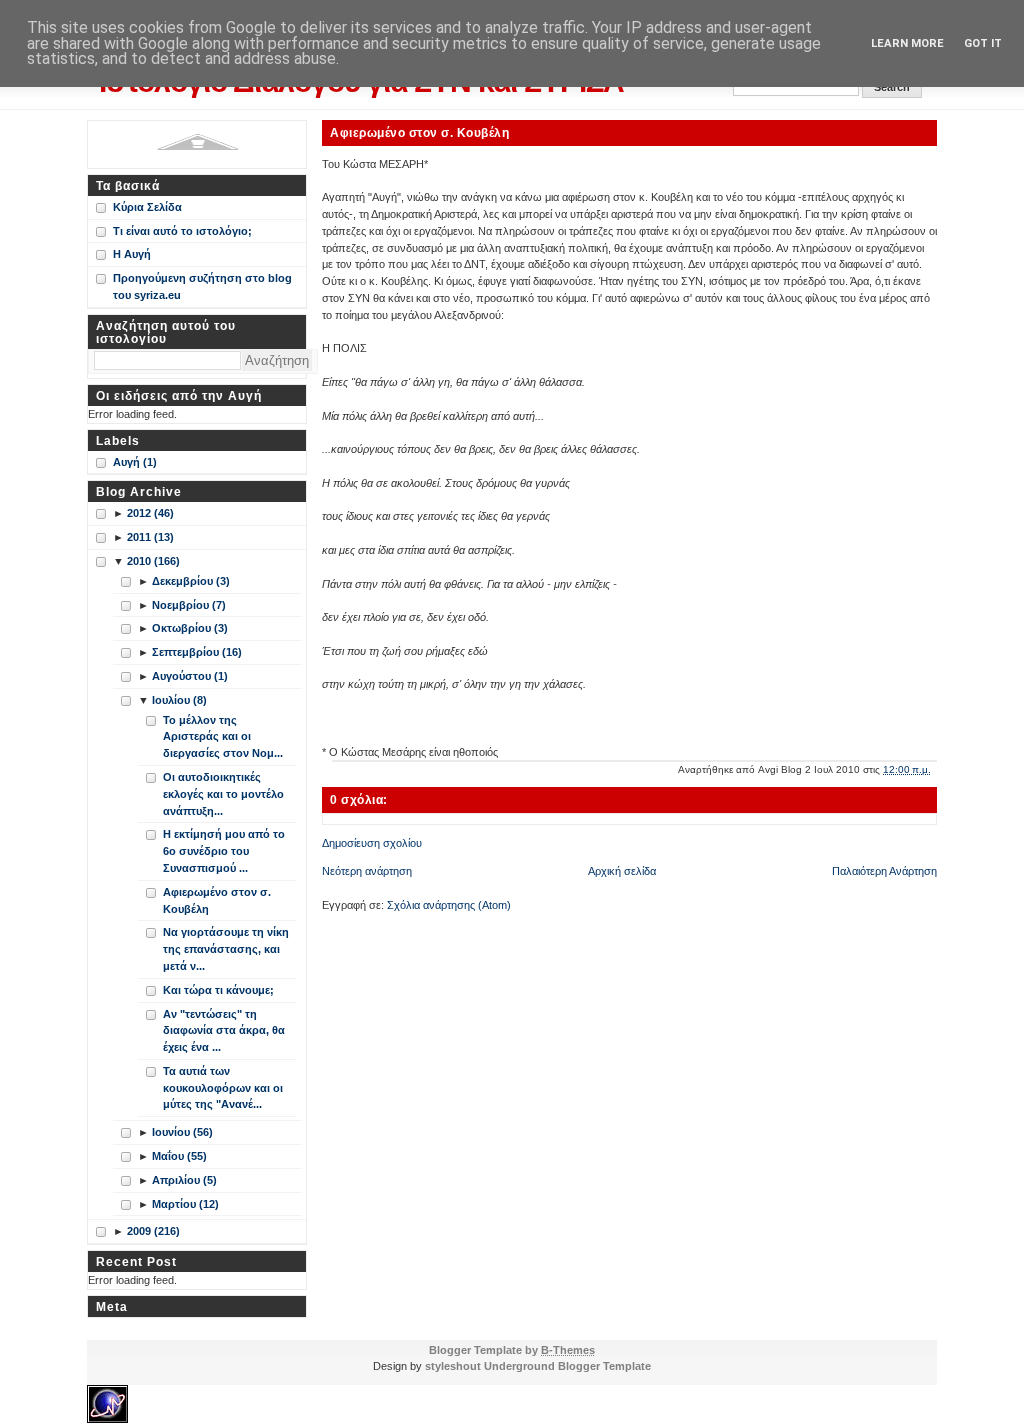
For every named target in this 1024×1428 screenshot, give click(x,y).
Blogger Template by (512, 1350)
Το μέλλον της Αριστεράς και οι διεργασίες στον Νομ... (223, 737)
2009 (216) (153, 1231)
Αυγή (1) (135, 462)
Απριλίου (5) (184, 1180)
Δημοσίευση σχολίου (372, 843)
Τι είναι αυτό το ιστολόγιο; (182, 231)
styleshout (453, 1366)
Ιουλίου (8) (179, 700)
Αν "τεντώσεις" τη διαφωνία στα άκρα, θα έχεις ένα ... (224, 1031)
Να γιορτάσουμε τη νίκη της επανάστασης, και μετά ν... (226, 949)
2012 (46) (150, 513)
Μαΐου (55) (179, 1156)
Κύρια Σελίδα (147, 207)
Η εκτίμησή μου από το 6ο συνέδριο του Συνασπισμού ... (224, 851)
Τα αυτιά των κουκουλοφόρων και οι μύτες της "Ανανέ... (223, 1088)
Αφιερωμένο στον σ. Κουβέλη (419, 132)
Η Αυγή (132, 254)
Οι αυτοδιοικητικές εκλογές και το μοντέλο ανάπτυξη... (223, 794)
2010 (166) (153, 561)
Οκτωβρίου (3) (190, 628)
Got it (983, 43)
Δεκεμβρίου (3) (191, 581)
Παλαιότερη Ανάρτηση (884, 871)
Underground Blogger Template (567, 1366)
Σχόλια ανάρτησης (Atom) (449, 905)
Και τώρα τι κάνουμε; (218, 990)
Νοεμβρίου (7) (189, 605)
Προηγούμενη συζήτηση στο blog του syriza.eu (202, 286)
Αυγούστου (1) (190, 676)
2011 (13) (150, 537)
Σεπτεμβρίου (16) (197, 652)
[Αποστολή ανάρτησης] (935, 769)
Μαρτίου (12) (185, 1204)
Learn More (907, 43)
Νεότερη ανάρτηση (367, 871)
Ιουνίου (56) (182, 1132)
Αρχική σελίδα (622, 871)
